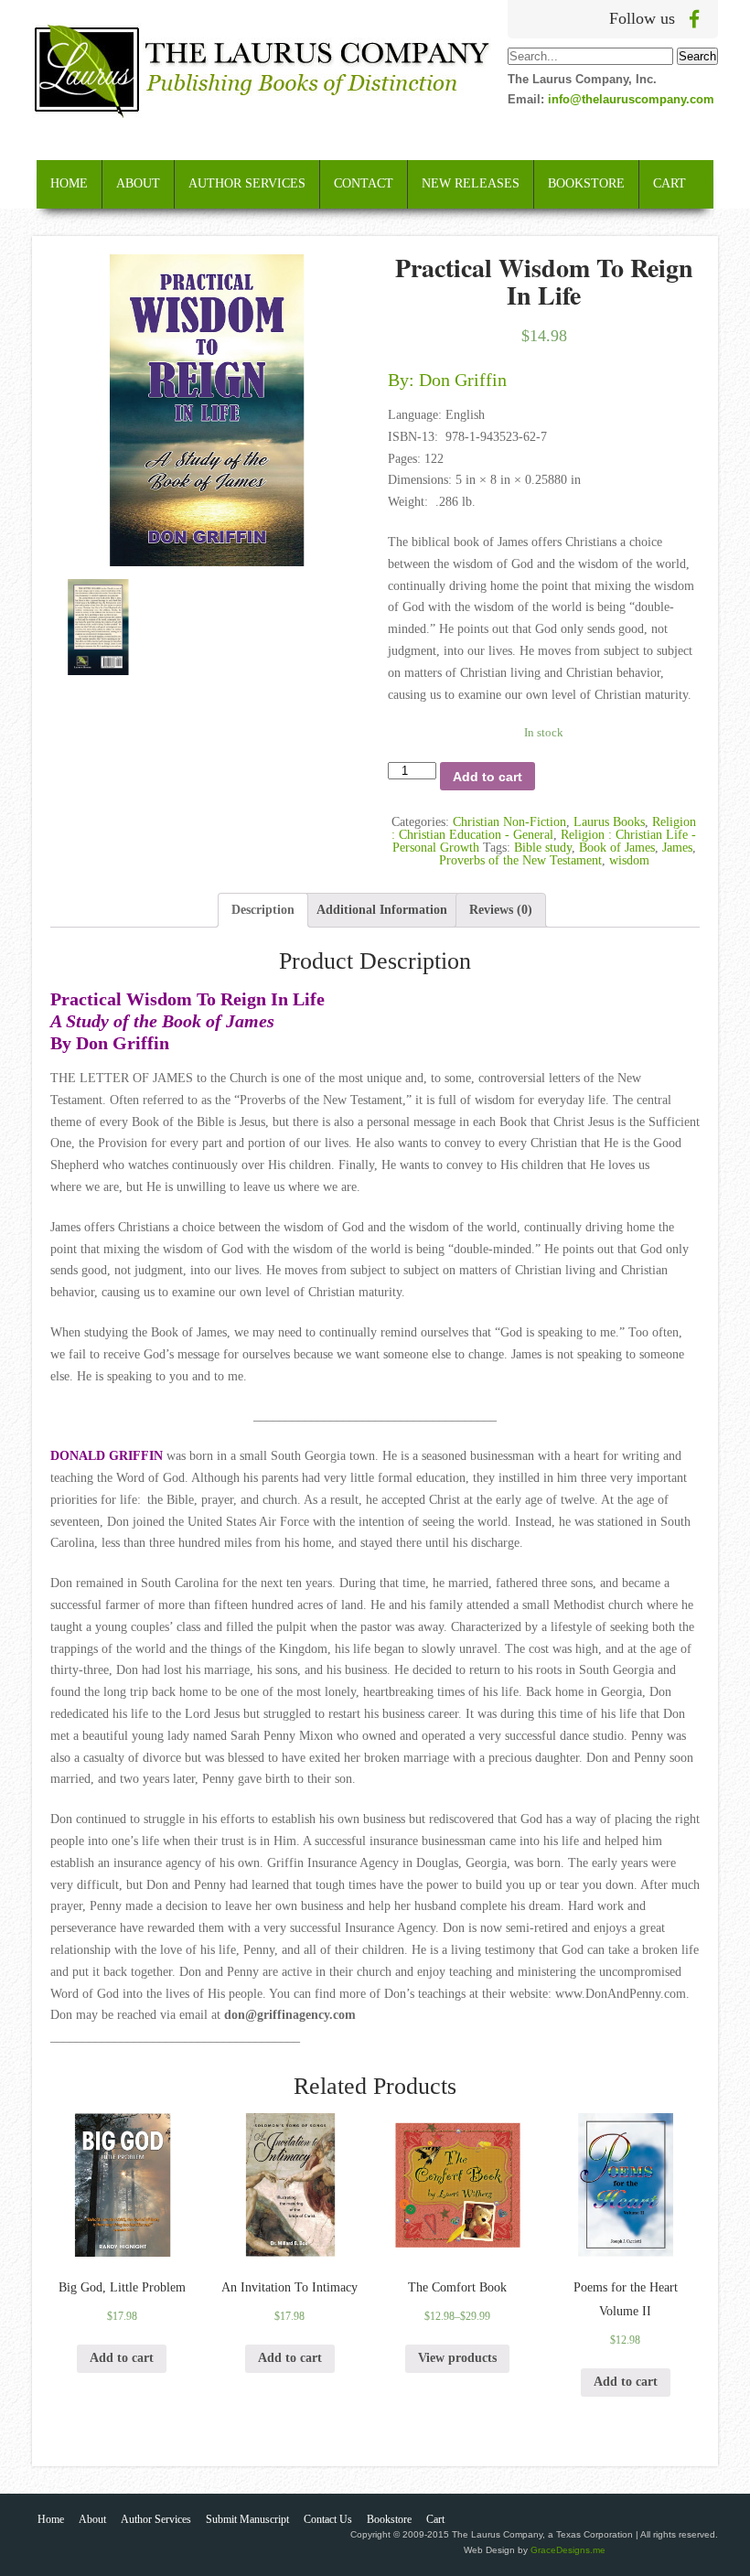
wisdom (629, 860)
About (92, 2519)
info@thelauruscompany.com (631, 99)
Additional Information (382, 910)
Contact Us (328, 2519)
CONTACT (364, 183)
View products (457, 2358)
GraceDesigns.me (568, 2550)
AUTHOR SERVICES (247, 183)
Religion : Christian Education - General (544, 828)
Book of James (617, 848)
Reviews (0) (501, 910)
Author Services (156, 2519)
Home (51, 2519)
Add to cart (487, 777)
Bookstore (389, 2519)
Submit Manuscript (247, 2519)
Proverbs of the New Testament (520, 860)
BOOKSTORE (586, 183)
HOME (69, 183)
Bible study (543, 848)
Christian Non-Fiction (509, 822)
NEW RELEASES (471, 183)
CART (670, 183)
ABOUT (138, 183)
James (677, 848)
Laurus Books (609, 822)
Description (263, 910)
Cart (435, 2519)
